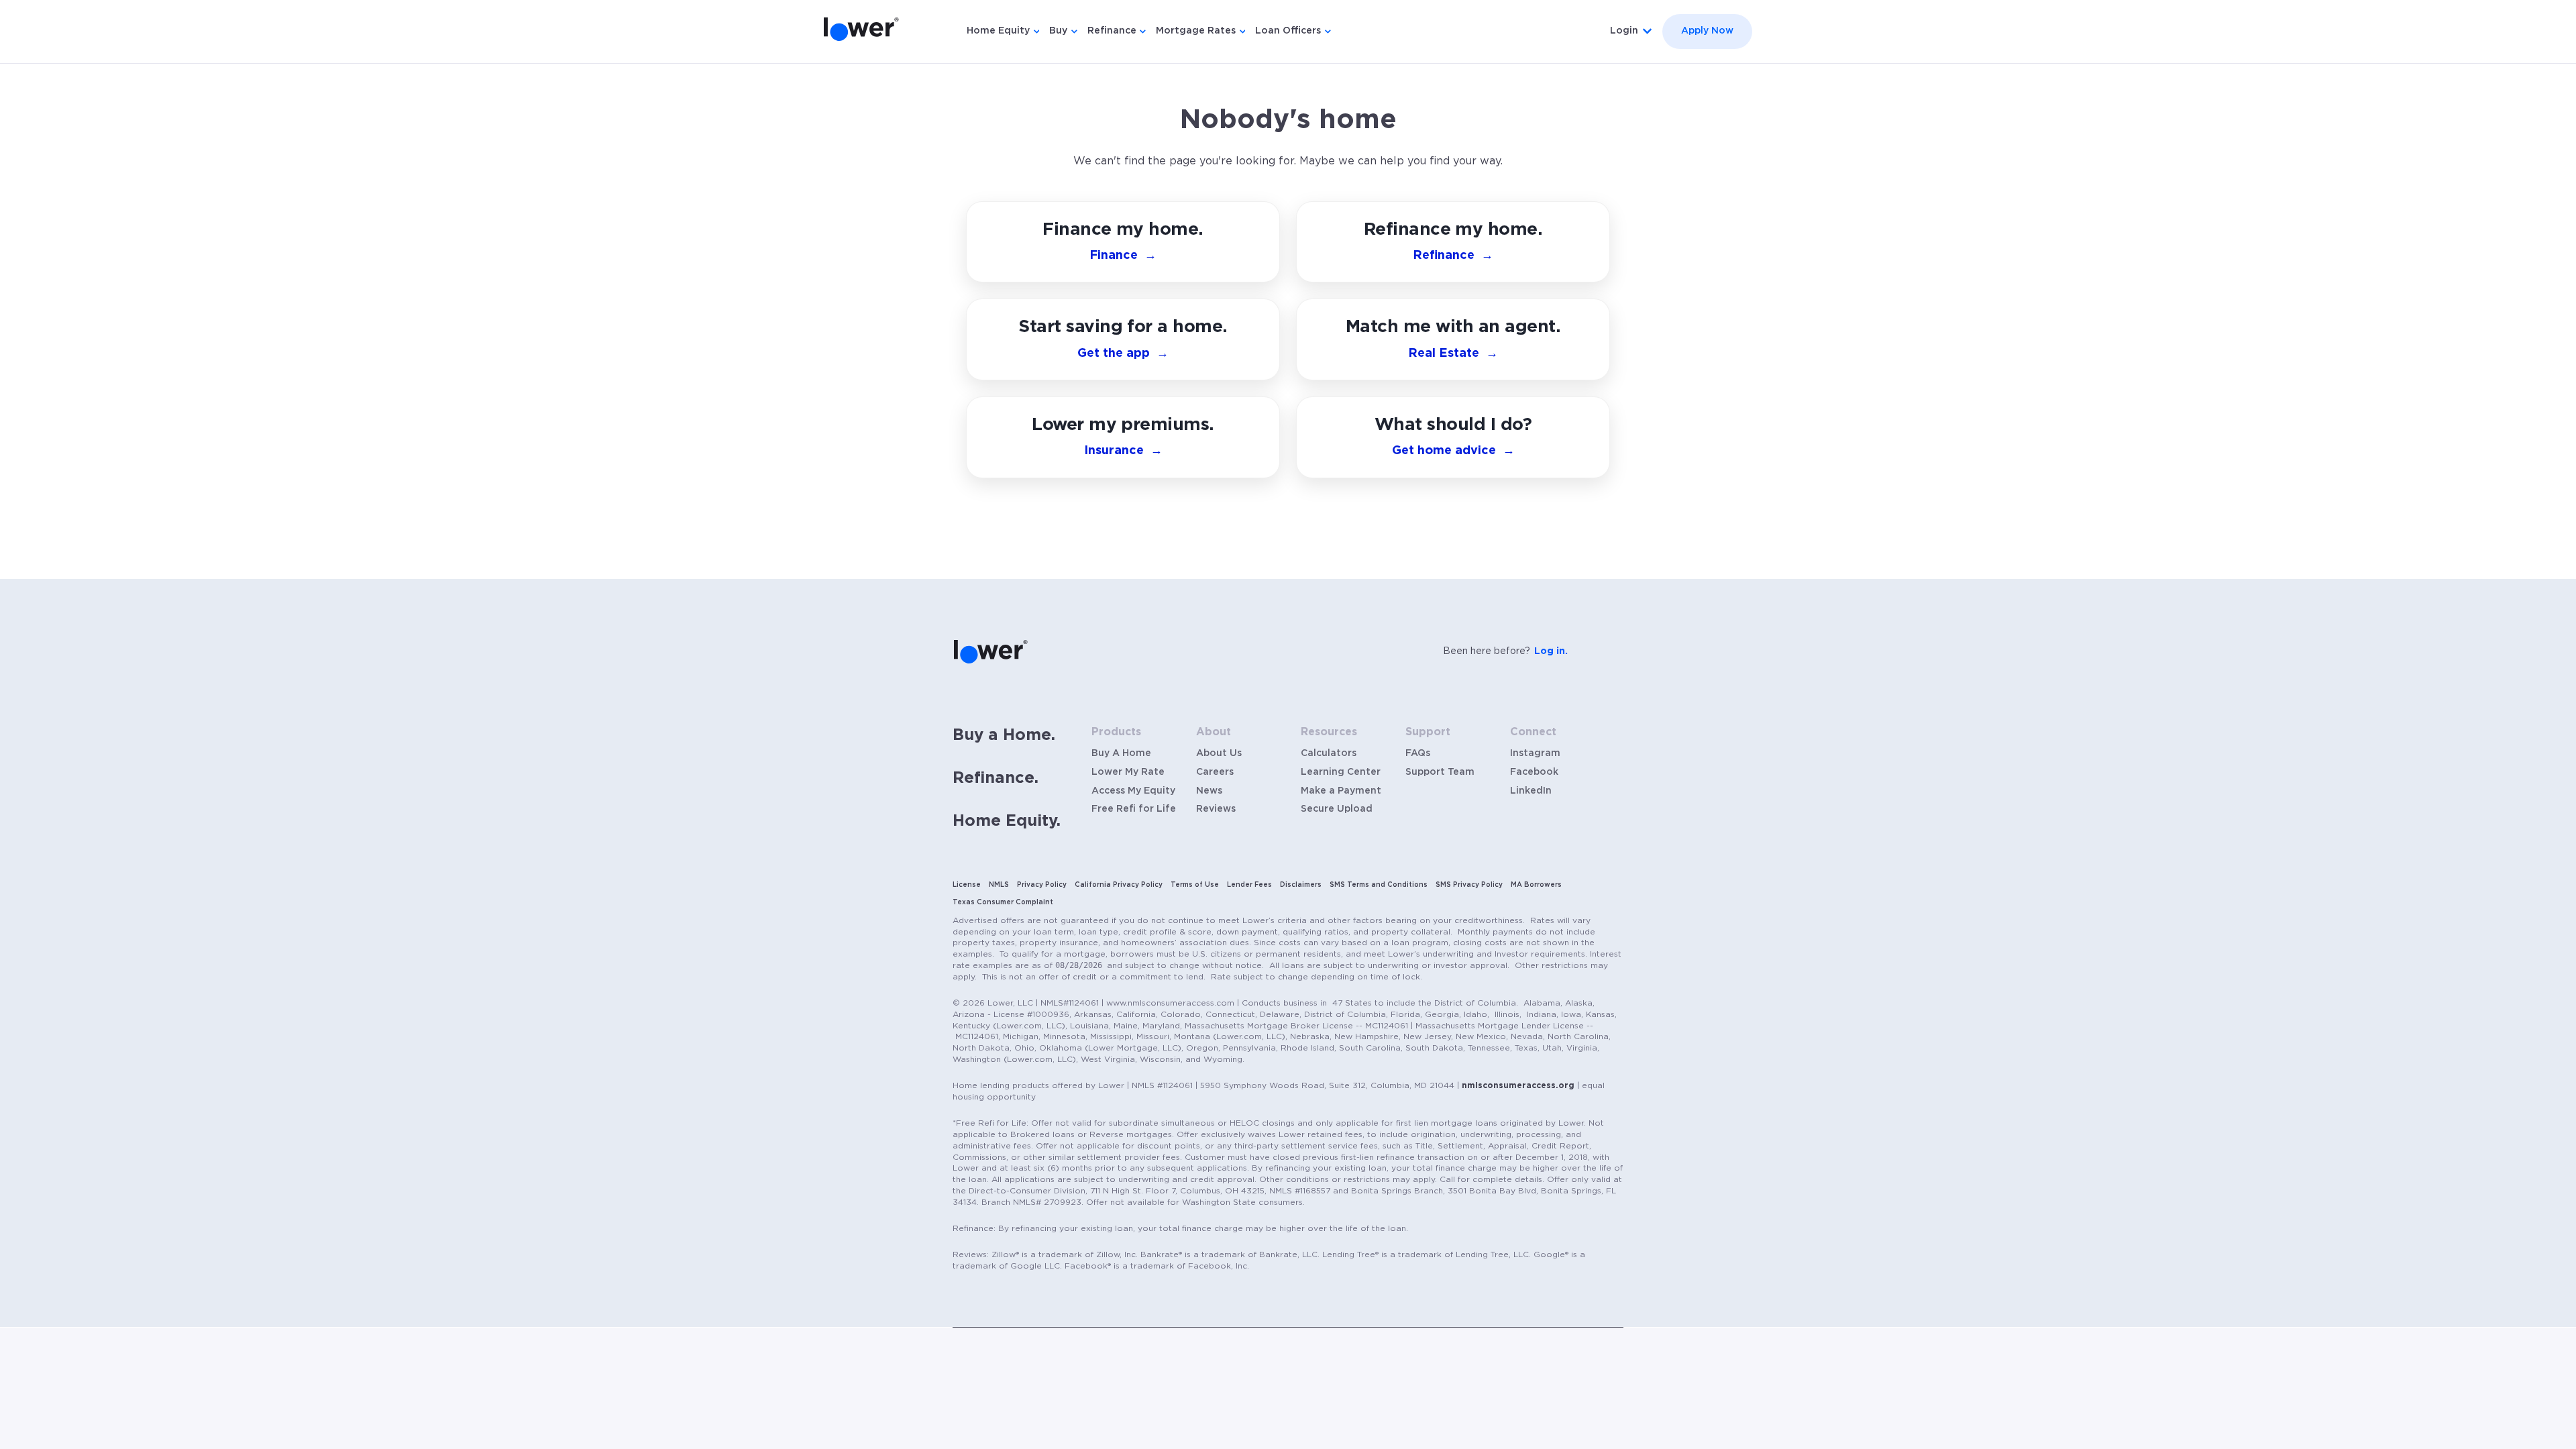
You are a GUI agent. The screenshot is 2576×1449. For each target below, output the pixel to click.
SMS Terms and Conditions (1379, 885)
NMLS (999, 885)
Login (1624, 31)
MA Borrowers (1536, 885)
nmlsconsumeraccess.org (1518, 1085)
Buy (1058, 31)
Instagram (1535, 753)
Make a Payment (1341, 791)
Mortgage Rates (1196, 31)
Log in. (1551, 651)
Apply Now (1707, 31)
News (1209, 791)
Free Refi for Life (1134, 809)
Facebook (1534, 772)
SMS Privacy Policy (1469, 885)
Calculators (1329, 753)
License (967, 885)
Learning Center (1341, 772)
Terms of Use (1195, 885)
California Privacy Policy (1119, 885)
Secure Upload (1337, 809)
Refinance (1112, 31)
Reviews (1216, 809)
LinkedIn (1531, 791)
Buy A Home (1121, 753)
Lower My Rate (1128, 772)
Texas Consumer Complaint (1003, 902)
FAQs (1418, 753)
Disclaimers (1301, 885)
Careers (1215, 772)
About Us (1219, 753)
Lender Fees (1249, 885)
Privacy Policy (1042, 885)
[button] (1453, 437)
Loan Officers (1288, 31)
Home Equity (998, 31)
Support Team (1440, 772)
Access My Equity (1133, 791)
